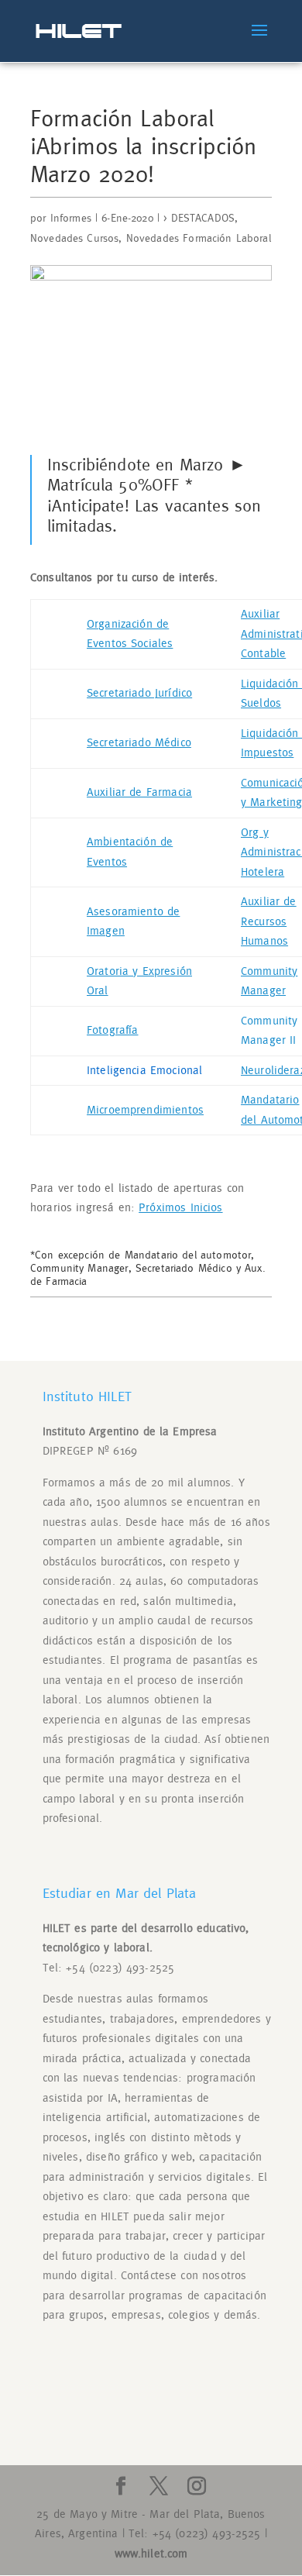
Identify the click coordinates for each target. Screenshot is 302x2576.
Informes (71, 219)
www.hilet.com (151, 2554)
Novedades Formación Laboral (199, 239)
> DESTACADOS (199, 219)
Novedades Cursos (74, 239)
